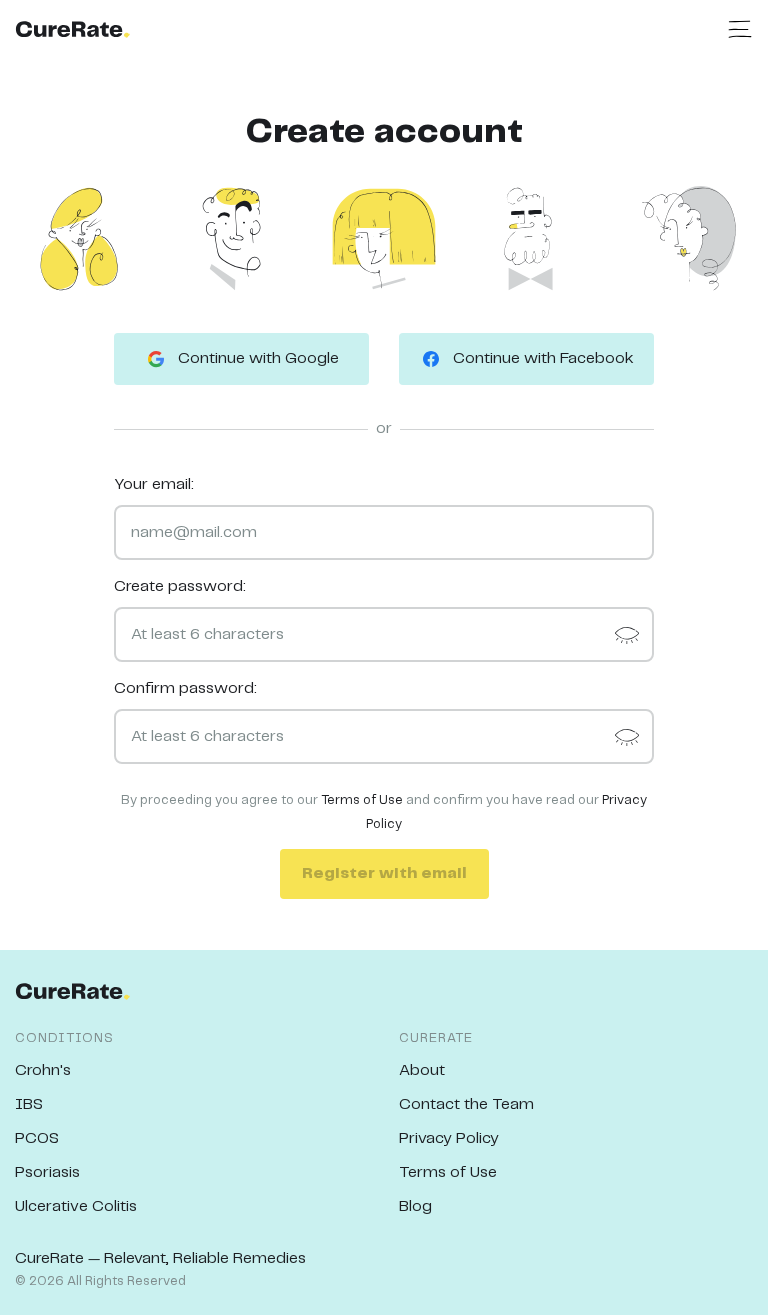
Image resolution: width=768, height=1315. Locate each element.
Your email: (154, 484)
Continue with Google (258, 358)
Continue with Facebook (543, 358)
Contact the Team (466, 1104)
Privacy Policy (449, 1138)
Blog (415, 1206)
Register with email (384, 873)
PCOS (37, 1138)
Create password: (180, 586)
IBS (29, 1104)
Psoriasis (47, 1172)
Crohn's (43, 1070)
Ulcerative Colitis (76, 1206)
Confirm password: (185, 688)
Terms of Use (362, 800)
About (422, 1070)
